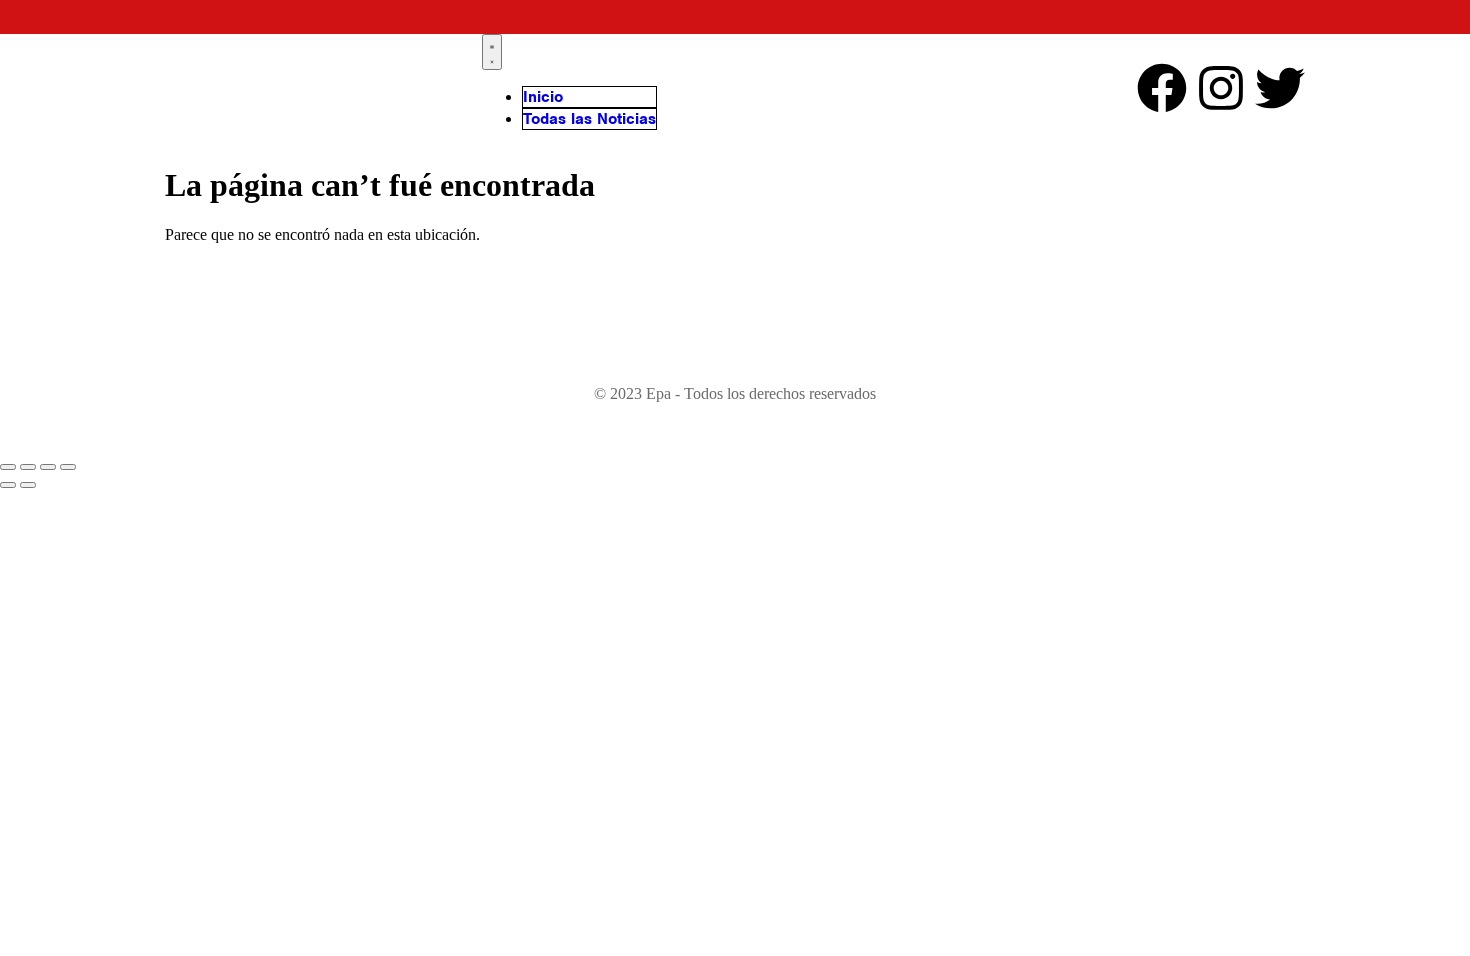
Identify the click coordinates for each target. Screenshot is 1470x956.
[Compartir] (48, 467)
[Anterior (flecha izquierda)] (8, 485)
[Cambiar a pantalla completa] (28, 467)
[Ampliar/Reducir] (8, 467)
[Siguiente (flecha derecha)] (28, 485)
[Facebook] (1162, 88)
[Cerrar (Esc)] (68, 467)
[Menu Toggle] (492, 52)
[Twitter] (1280, 88)
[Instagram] (1221, 88)
